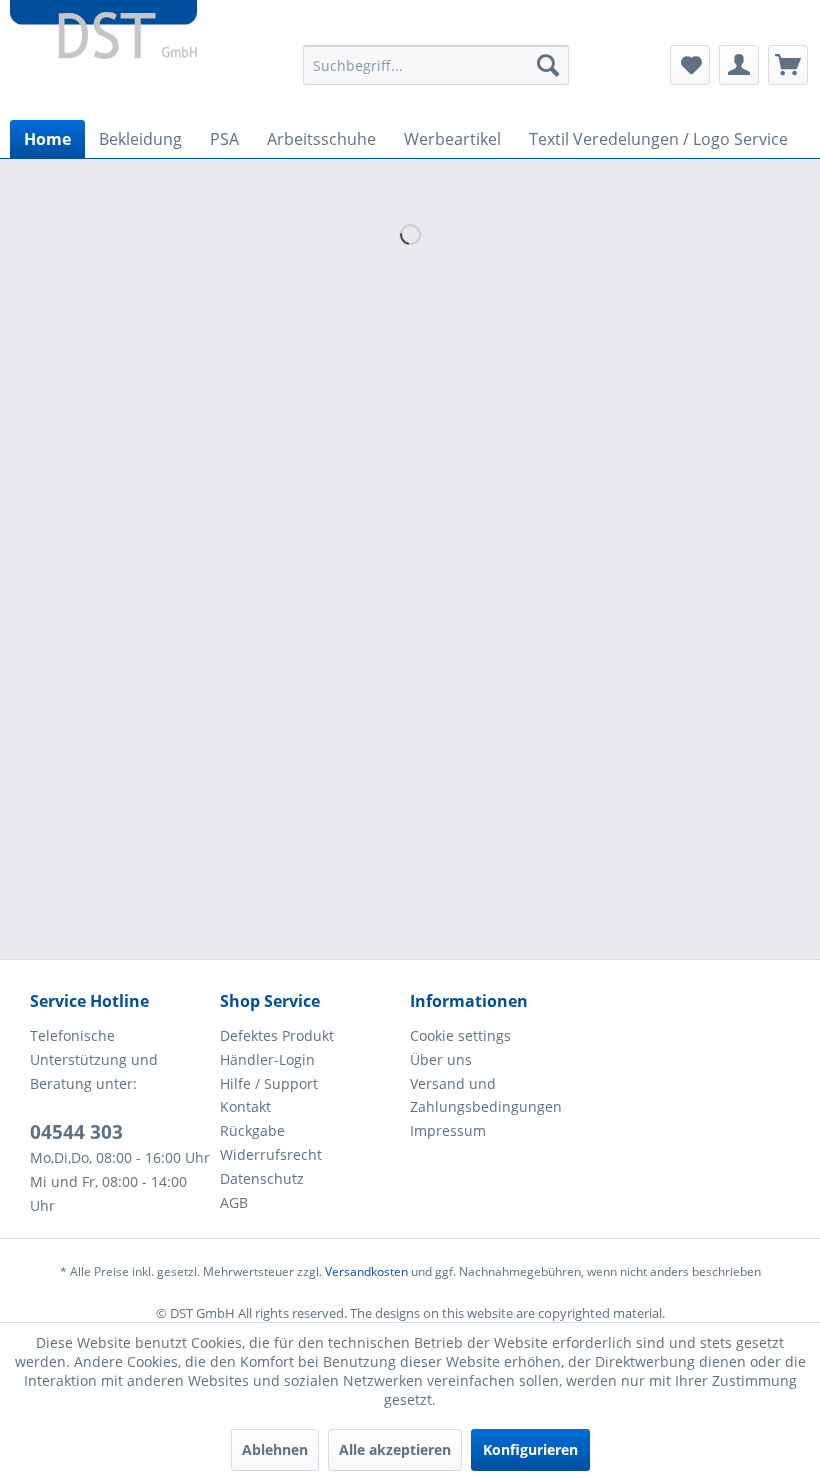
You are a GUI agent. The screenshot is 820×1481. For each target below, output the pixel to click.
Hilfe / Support (269, 1083)
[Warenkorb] (788, 65)
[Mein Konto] (739, 65)
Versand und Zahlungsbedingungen (486, 1095)
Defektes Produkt (277, 1035)
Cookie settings (460, 1035)
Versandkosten (366, 1271)
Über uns (441, 1059)
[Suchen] (548, 65)
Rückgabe (252, 1130)
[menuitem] (436, 65)
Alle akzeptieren (395, 1449)
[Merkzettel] (690, 65)
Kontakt (245, 1106)
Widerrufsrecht (271, 1154)
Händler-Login (267, 1059)
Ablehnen (275, 1449)
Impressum (448, 1130)
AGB (234, 1202)
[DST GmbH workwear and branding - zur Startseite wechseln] (103, 40)
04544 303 (76, 1132)
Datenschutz (262, 1178)
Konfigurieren (530, 1449)
